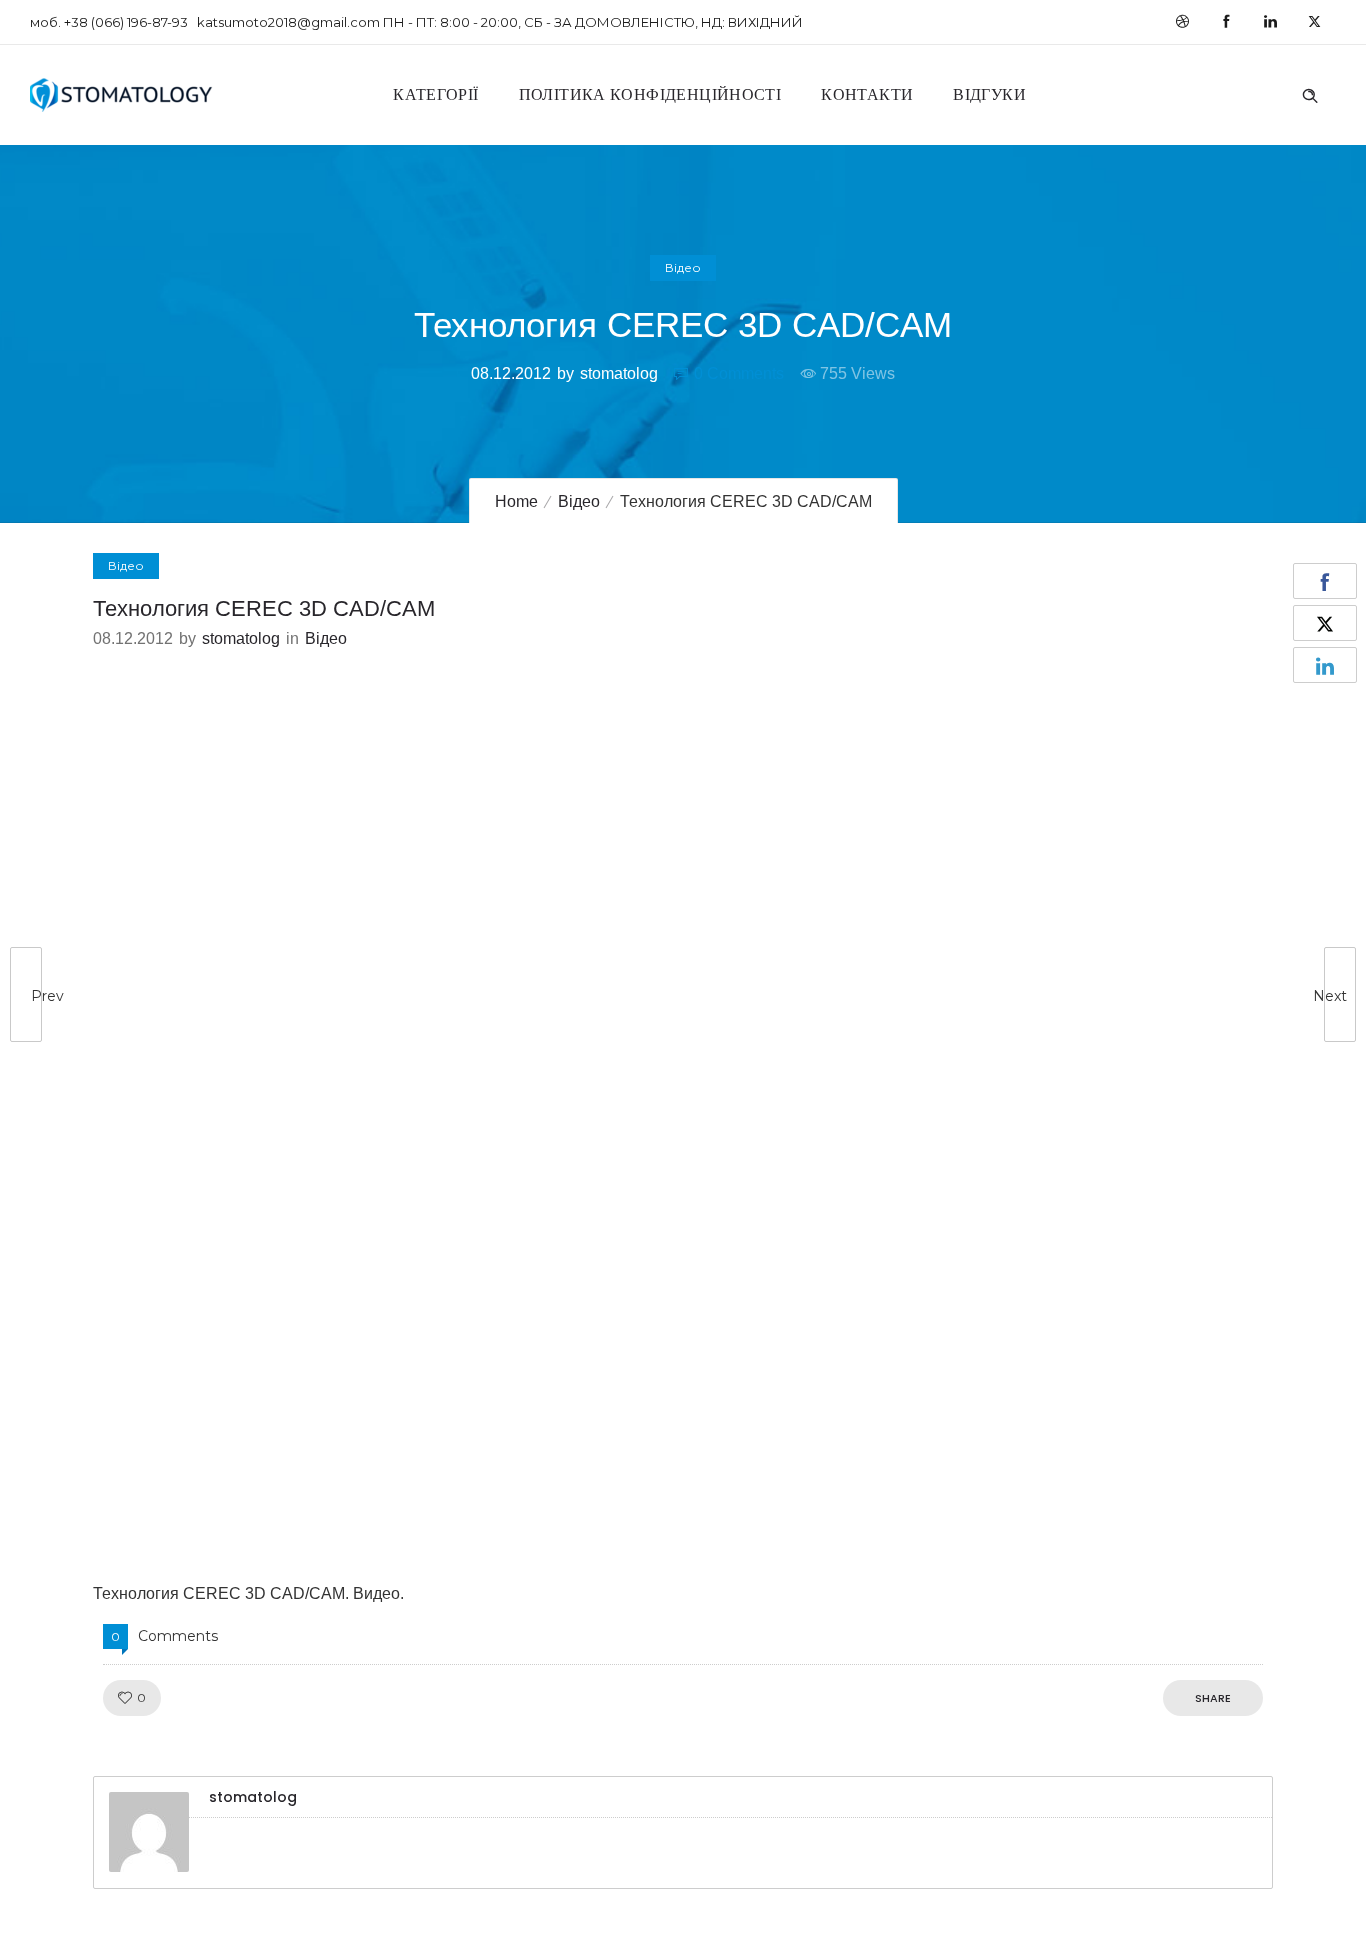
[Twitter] (1314, 22)
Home (516, 501)
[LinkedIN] (1270, 22)
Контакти (867, 94)
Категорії (435, 94)
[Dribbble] (1182, 22)
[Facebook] (1226, 22)
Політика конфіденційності (650, 94)
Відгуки (989, 94)
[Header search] (1310, 93)
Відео (579, 501)
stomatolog (619, 373)
